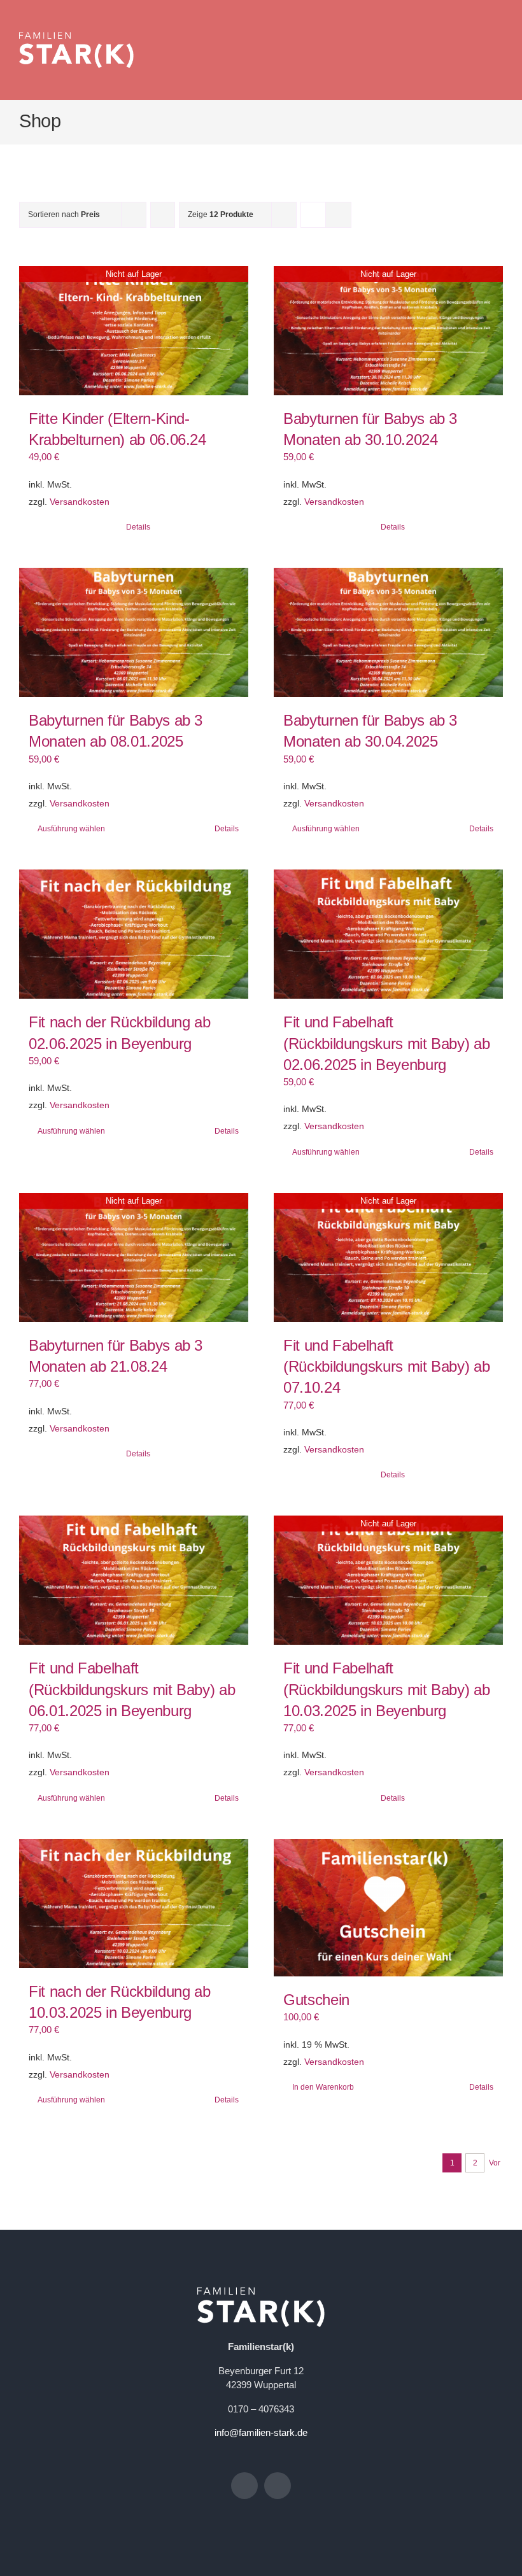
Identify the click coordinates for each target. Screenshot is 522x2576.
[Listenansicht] (338, 215)
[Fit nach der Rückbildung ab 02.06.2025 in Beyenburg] (134, 934)
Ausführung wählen (71, 829)
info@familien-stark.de (261, 2432)
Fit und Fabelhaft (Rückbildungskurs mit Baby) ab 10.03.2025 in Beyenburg (386, 1689)
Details (138, 527)
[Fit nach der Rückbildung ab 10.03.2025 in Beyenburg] (134, 1904)
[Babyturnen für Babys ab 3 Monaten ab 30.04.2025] (388, 632)
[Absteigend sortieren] (163, 215)
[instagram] (278, 2486)
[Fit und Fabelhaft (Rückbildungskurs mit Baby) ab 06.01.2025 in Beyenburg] (134, 1580)
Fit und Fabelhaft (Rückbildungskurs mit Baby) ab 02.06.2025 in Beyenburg (386, 1043)
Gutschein (316, 2000)
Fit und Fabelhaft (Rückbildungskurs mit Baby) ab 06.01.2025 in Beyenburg (132, 1689)
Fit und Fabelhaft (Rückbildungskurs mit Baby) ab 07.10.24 (386, 1367)
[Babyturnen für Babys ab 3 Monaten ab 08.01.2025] (134, 632)
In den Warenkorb (323, 2087)
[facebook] (244, 2486)
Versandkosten (80, 502)
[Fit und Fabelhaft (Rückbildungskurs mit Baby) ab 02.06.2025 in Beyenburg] (388, 934)
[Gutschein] (388, 1908)
